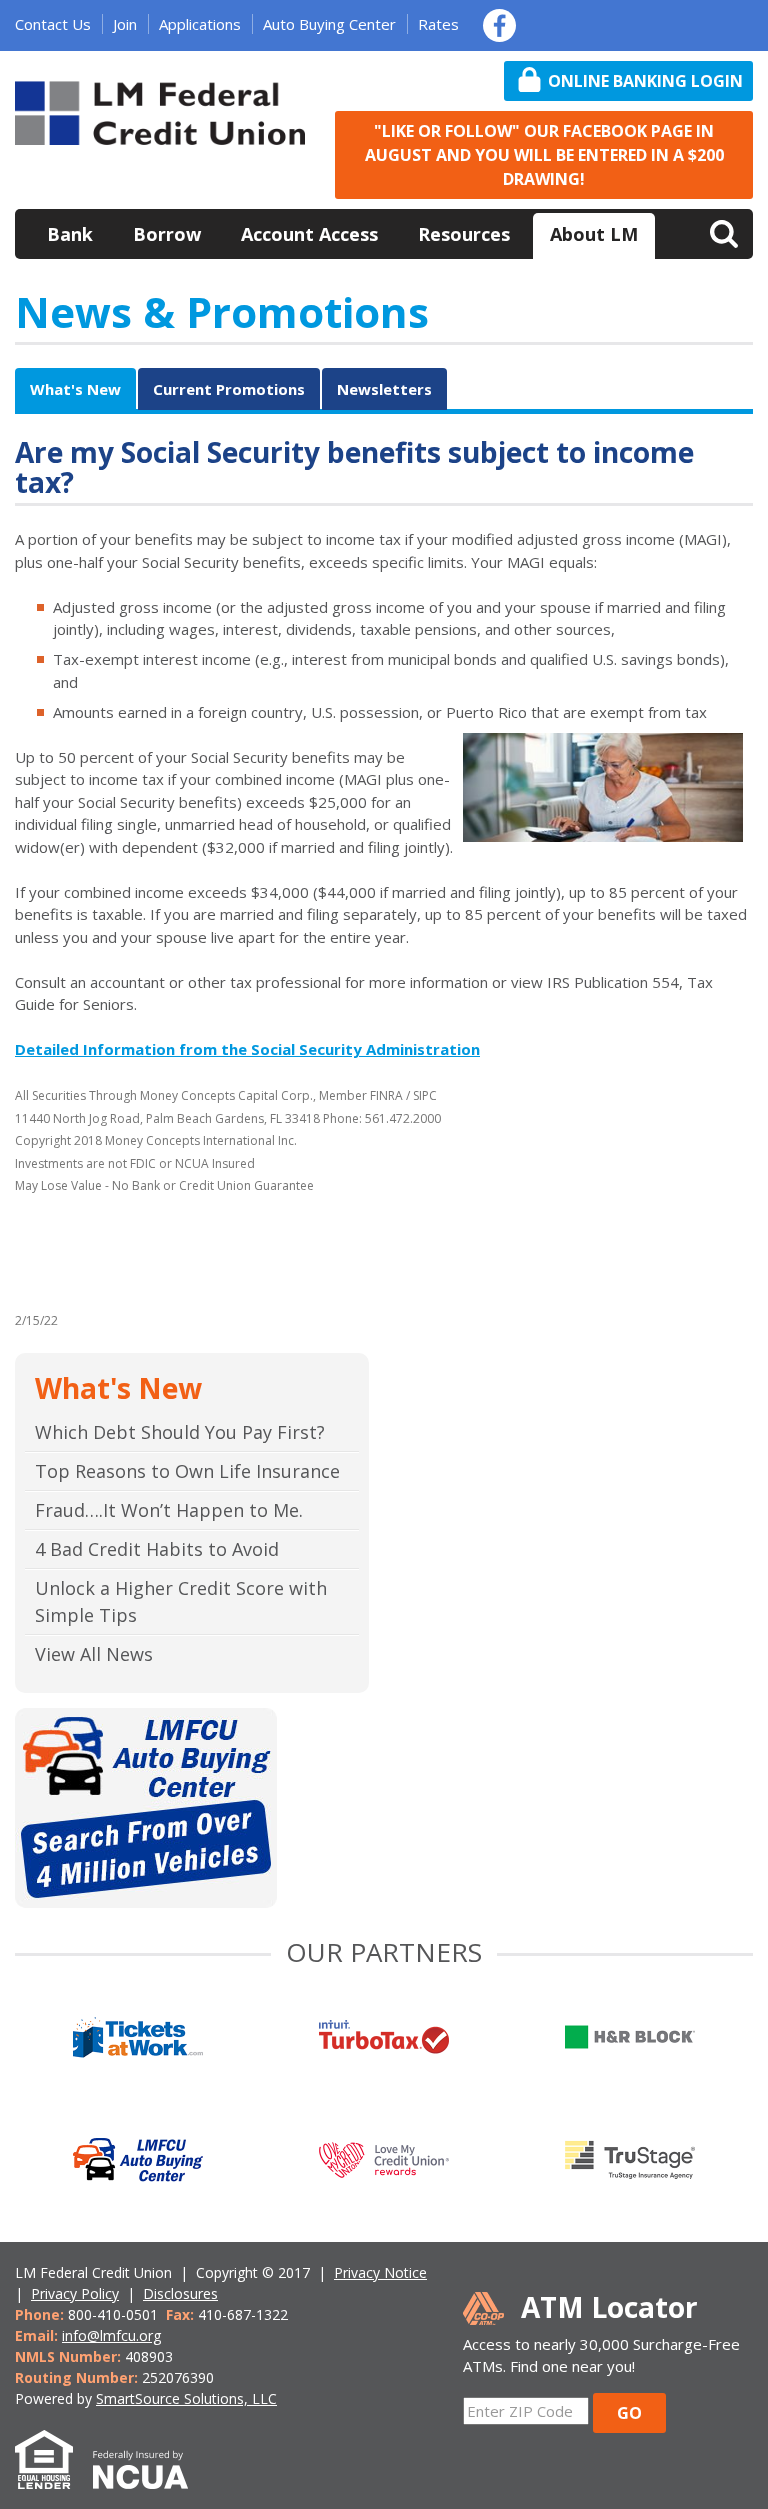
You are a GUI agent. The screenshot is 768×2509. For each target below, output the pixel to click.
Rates (438, 24)
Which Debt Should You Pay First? (180, 1432)
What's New (75, 389)
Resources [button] (464, 234)
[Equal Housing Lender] (54, 2477)
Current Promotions (229, 389)
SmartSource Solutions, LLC (186, 2398)
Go (629, 2413)
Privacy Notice (380, 2272)
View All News (94, 1654)
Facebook (499, 25)
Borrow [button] (167, 234)
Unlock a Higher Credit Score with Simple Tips (181, 1601)
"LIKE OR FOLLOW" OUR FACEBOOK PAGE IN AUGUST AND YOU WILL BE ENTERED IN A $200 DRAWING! (544, 155)
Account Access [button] (309, 234)
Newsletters (384, 389)
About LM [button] (594, 234)
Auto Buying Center (329, 24)
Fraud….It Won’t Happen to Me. (169, 1510)
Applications (200, 24)
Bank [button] (70, 234)
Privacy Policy (75, 2293)
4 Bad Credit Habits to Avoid (157, 1549)
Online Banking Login (645, 81)
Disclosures (180, 2293)
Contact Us (53, 24)
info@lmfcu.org (111, 2335)
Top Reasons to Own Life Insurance (187, 1471)
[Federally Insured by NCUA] (150, 2477)
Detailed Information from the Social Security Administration (247, 1049)
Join (125, 24)
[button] (724, 232)
